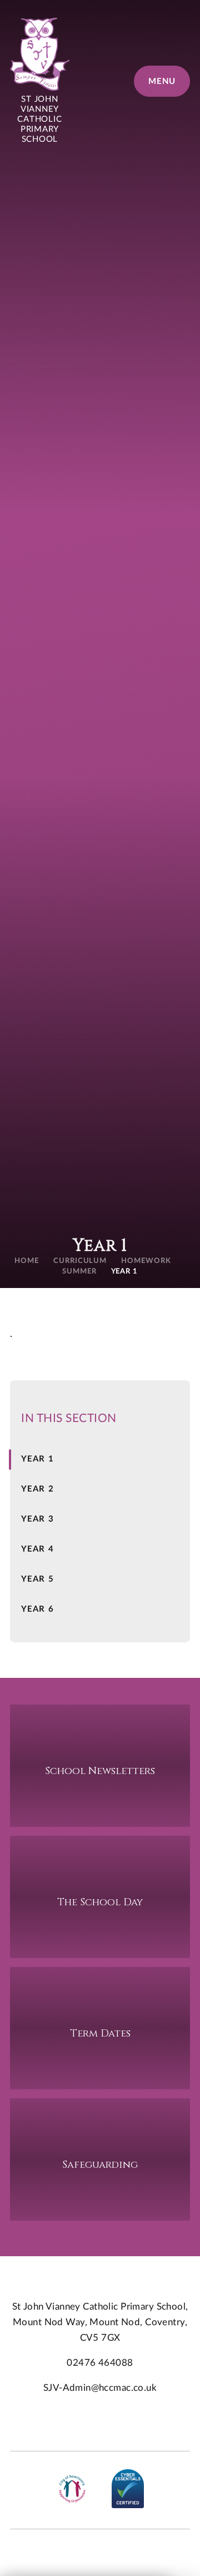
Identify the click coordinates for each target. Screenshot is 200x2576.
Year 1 (125, 1272)
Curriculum (80, 1261)
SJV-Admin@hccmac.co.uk (100, 2388)
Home (27, 1261)
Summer (79, 1272)
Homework (146, 1261)
